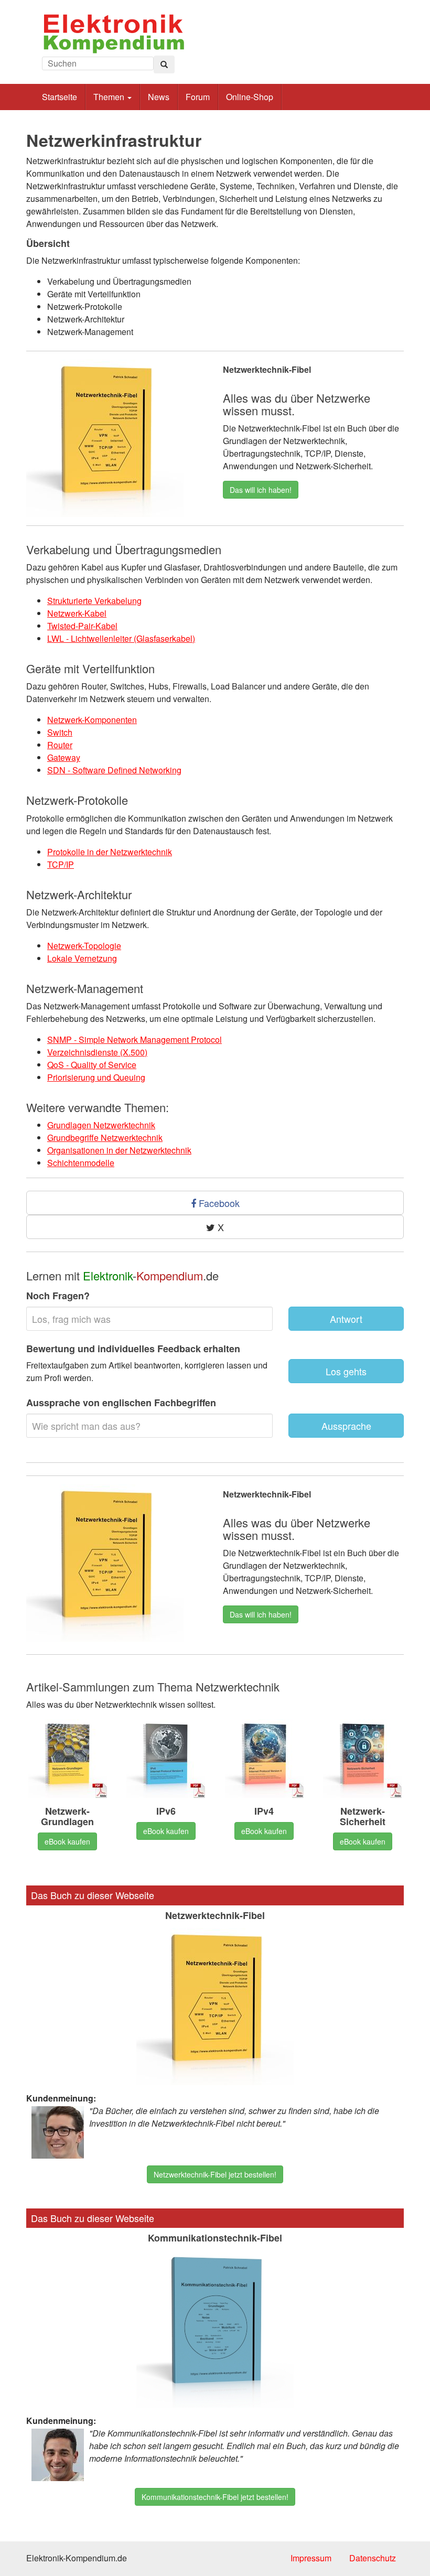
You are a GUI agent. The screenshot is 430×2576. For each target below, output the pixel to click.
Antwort (346, 1319)
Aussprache (346, 1426)
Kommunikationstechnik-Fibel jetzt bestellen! (215, 2497)
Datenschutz (373, 2558)
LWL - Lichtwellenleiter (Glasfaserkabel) (121, 638)
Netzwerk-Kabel (77, 613)
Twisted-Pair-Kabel (82, 626)
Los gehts (346, 1371)
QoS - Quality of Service (92, 1065)
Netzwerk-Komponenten (92, 720)
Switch (60, 732)
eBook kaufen (67, 1841)
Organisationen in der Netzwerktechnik (119, 1150)
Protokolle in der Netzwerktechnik (110, 852)
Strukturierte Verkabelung (94, 601)
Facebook (218, 1203)
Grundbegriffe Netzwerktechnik (105, 1138)
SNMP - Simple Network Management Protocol (135, 1039)
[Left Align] (164, 64)
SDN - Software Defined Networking (114, 770)
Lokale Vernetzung (82, 958)
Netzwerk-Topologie (84, 946)
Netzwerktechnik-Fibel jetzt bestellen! (215, 2174)
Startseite (60, 97)
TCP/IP (61, 864)
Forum (198, 97)
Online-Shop (250, 97)
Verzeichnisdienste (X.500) (97, 1052)
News (159, 97)
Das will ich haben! (261, 490)
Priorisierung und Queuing (96, 1077)
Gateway (64, 757)
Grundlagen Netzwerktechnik (101, 1125)
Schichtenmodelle (81, 1163)
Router (60, 745)
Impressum (311, 2558)
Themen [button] (110, 97)
